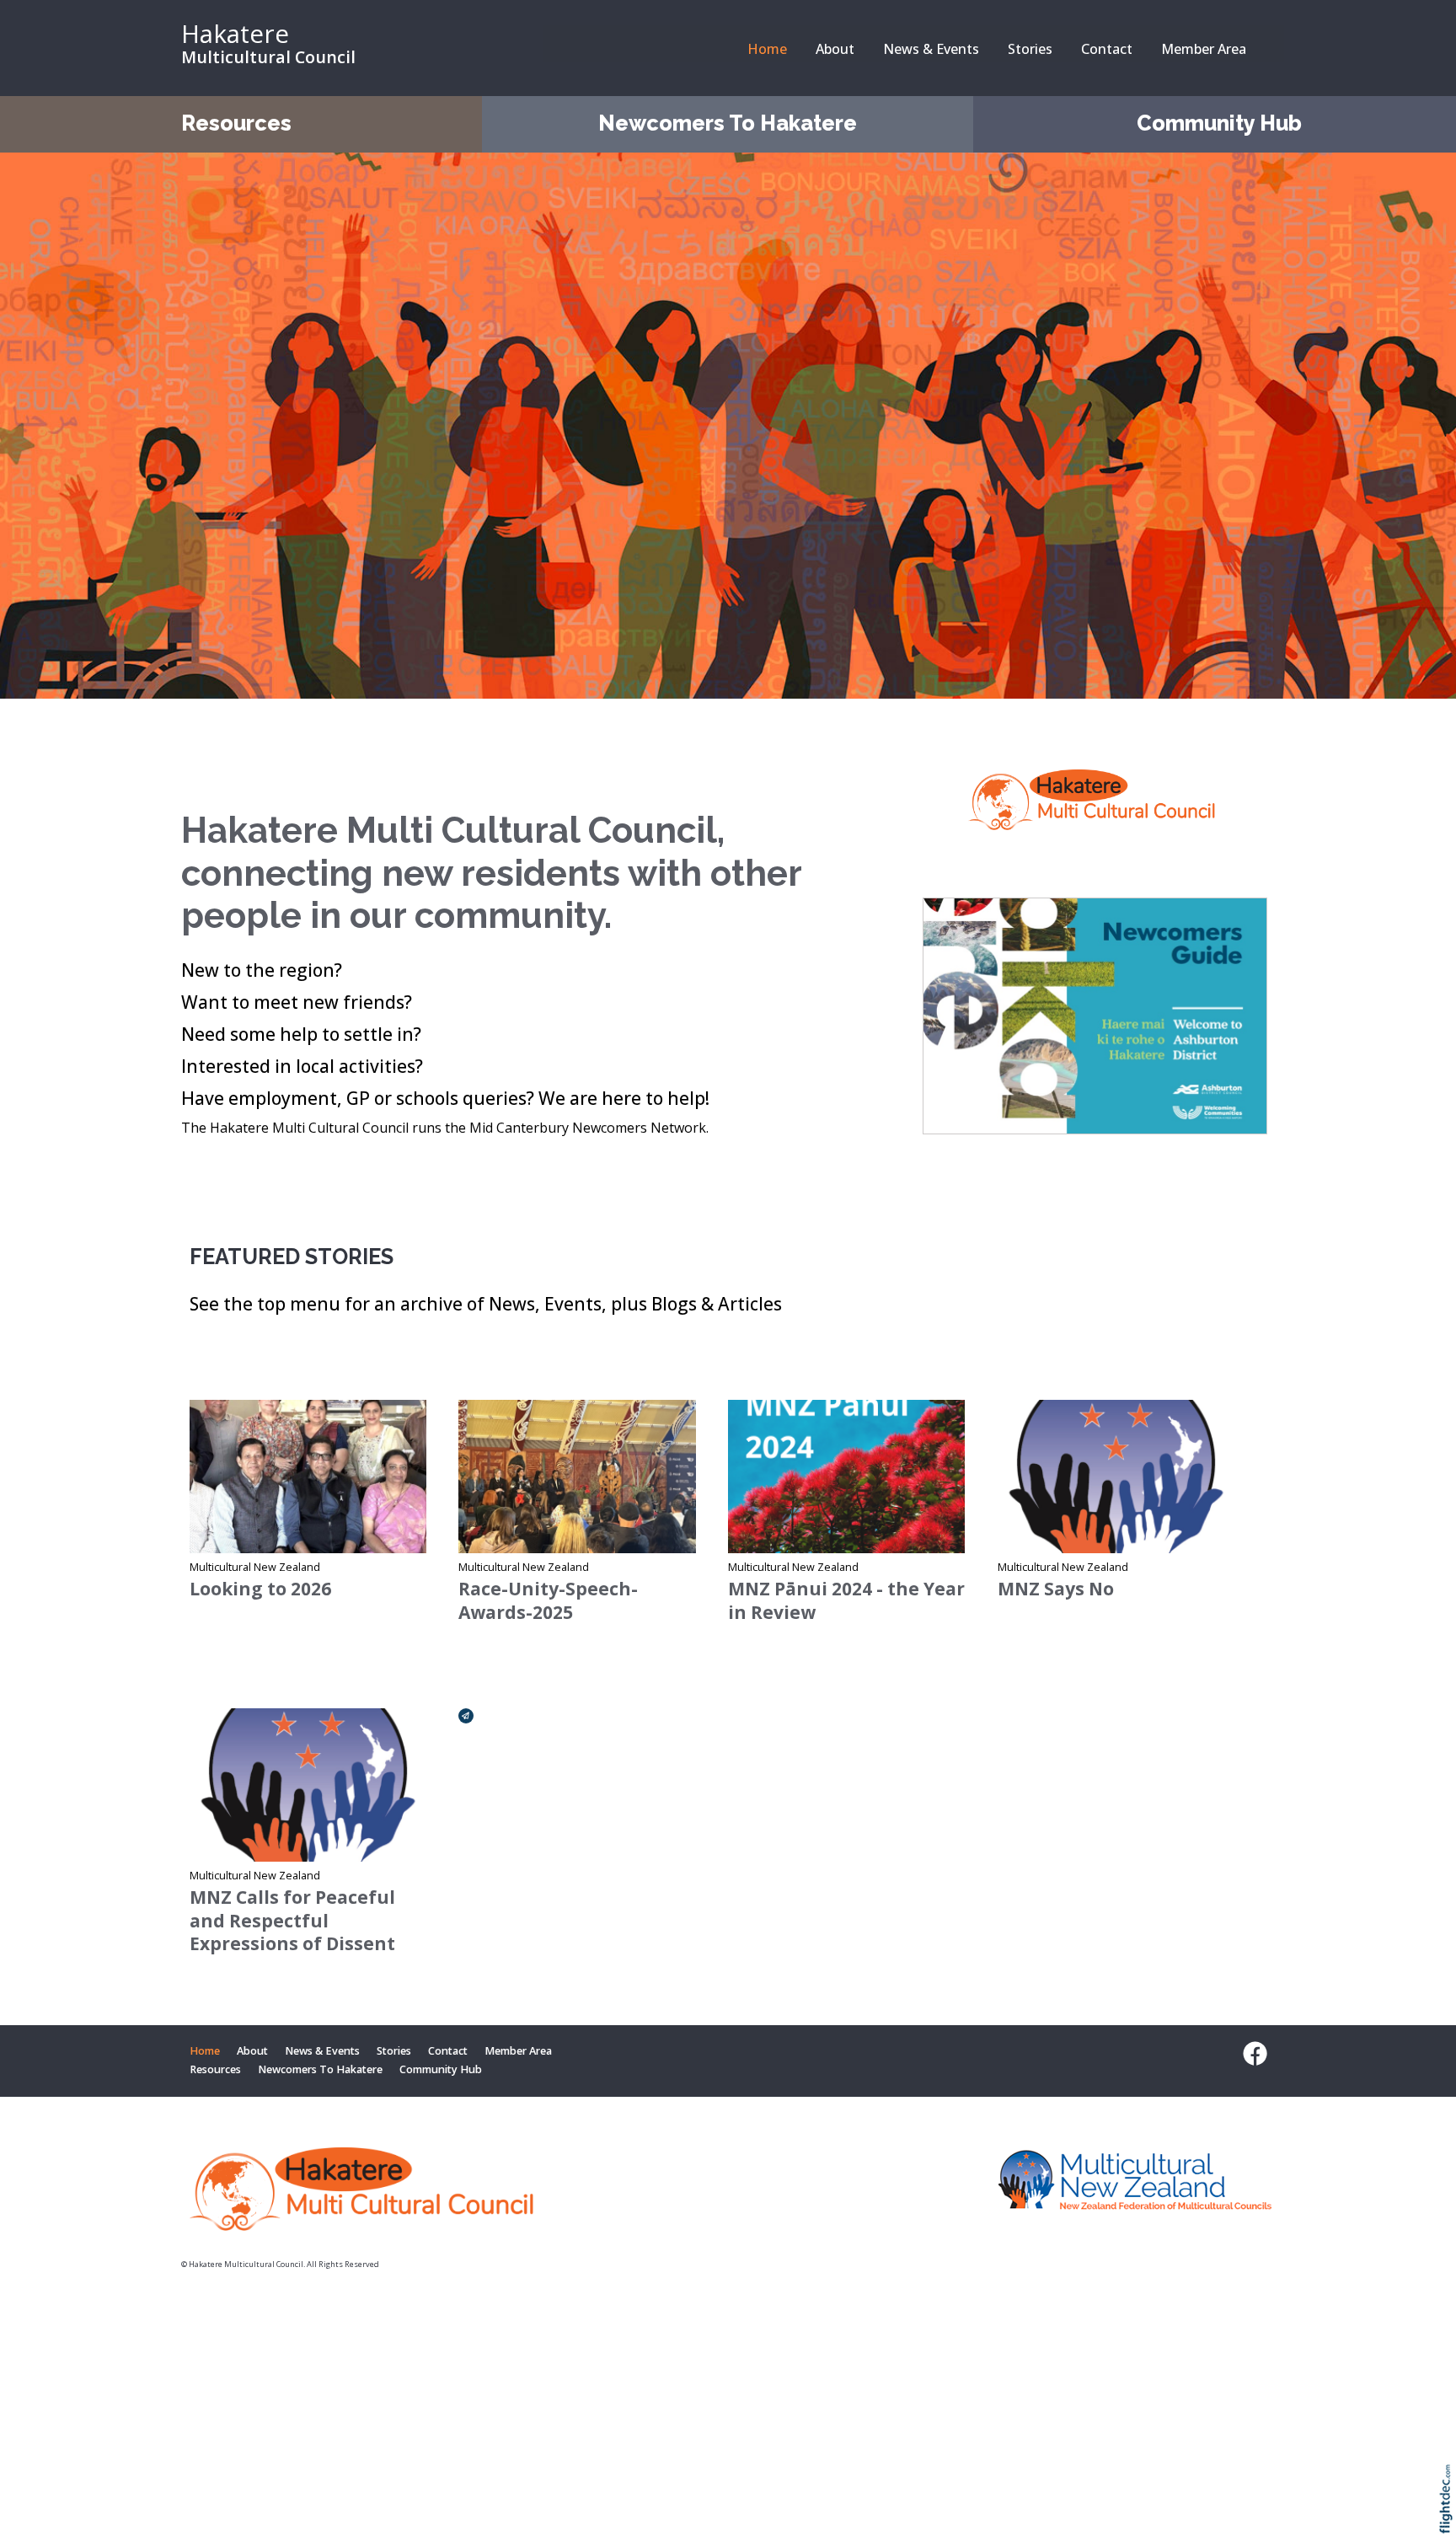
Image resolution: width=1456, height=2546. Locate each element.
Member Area (1204, 49)
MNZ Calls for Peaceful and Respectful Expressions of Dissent (292, 1920)
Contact (1107, 49)
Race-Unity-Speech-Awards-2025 (548, 1600)
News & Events (931, 49)
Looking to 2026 (260, 1589)
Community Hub (1219, 123)
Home (767, 49)
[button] (1450, 2521)
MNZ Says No (1056, 1589)
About (835, 49)
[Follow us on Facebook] (1251, 2054)
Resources (236, 123)
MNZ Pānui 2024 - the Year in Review (846, 1600)
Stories (1030, 49)
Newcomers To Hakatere (728, 123)
